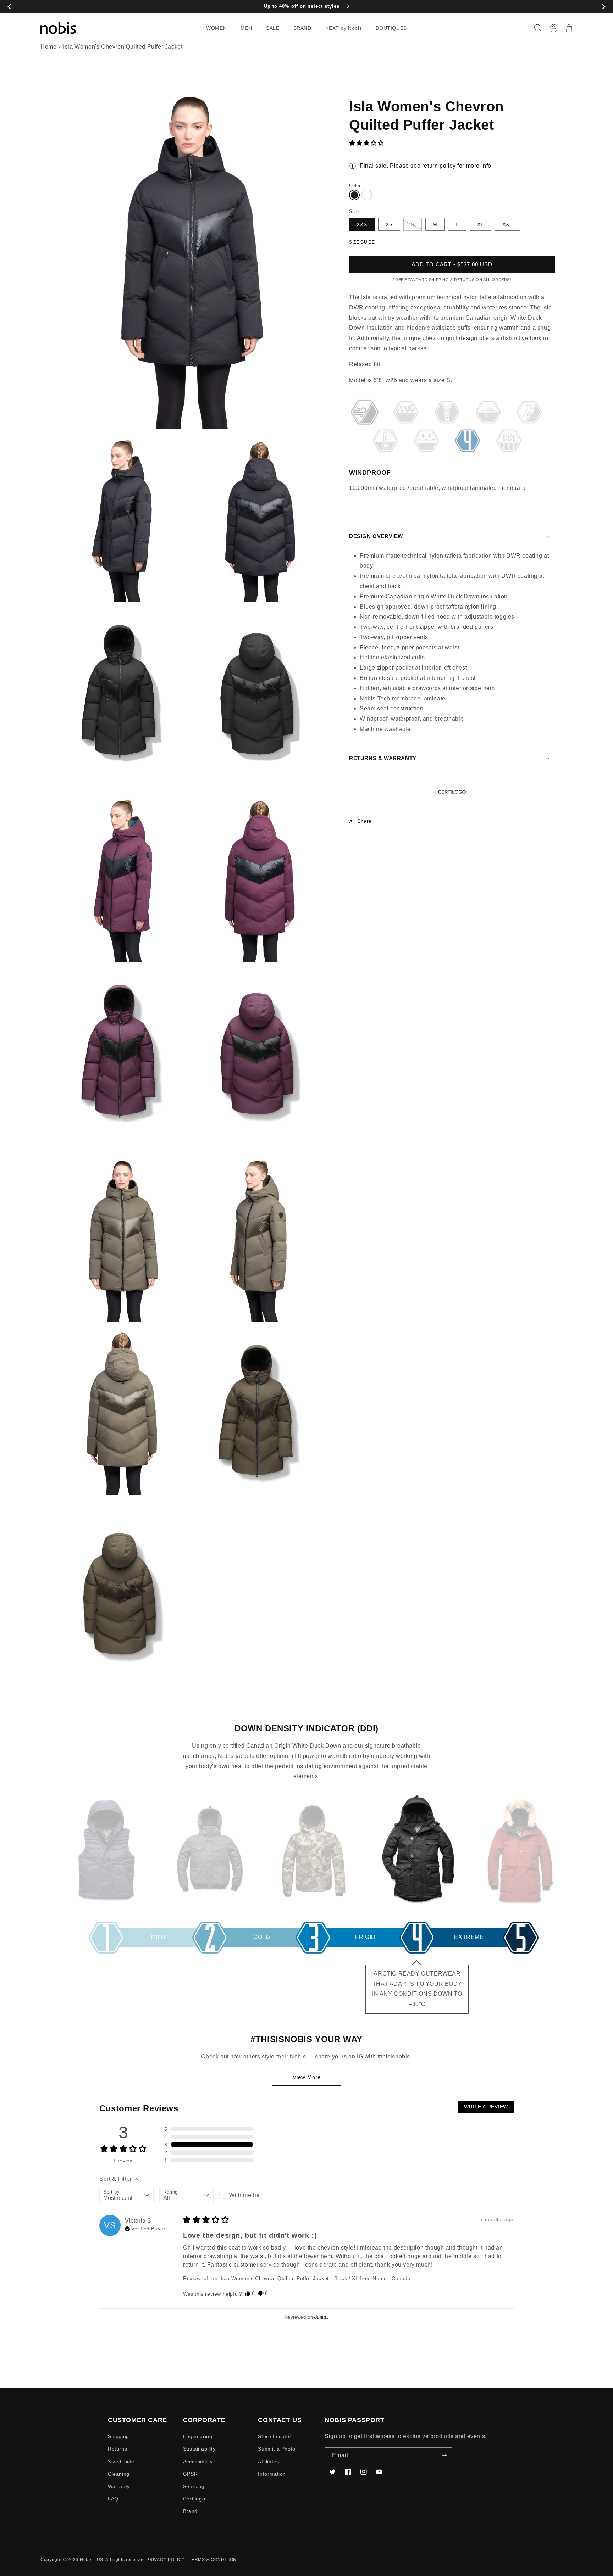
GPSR (190, 2474)
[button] (219, 28)
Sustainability (199, 2449)
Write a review (486, 2107)
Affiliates (268, 2462)
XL (481, 224)
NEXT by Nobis (344, 28)
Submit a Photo (277, 2449)
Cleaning (119, 2474)
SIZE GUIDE (362, 242)
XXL (507, 224)
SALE (273, 28)
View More (307, 2077)
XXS (362, 224)
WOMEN (216, 28)
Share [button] (365, 821)
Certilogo (194, 2499)
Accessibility (198, 2462)
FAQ (113, 2499)
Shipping (118, 2436)
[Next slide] (604, 7)
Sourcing (194, 2486)
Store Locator (275, 2436)
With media (244, 2195)
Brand (190, 2511)
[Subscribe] (444, 2456)
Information (272, 2474)
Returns (117, 2449)
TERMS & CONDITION (213, 2560)
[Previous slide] (9, 7)
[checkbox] (246, 2195)
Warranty (119, 2486)
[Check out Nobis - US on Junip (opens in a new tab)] (321, 2317)
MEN (246, 28)
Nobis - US (92, 2560)
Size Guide (121, 2462)
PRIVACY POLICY (165, 2560)
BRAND (302, 28)
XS (389, 224)
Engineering (198, 2436)
